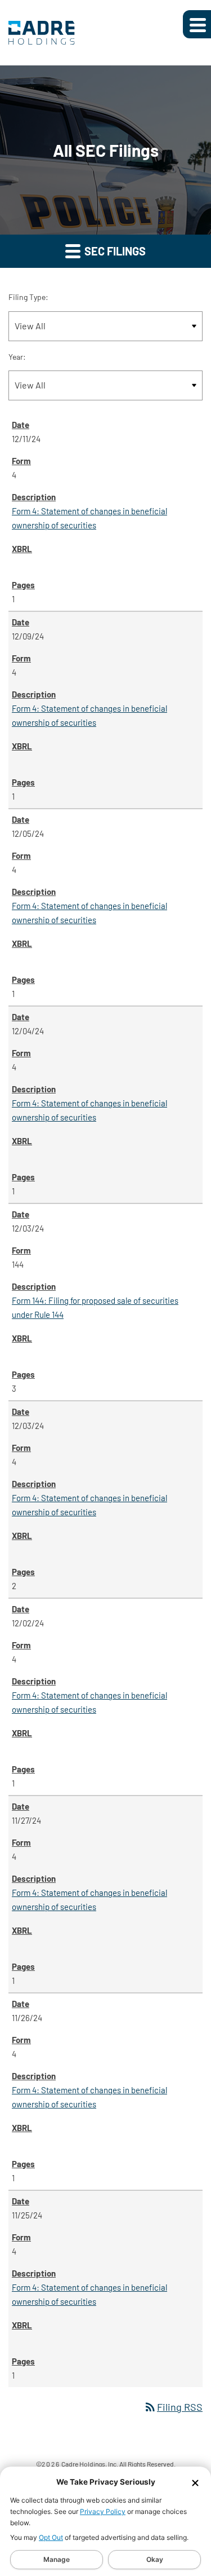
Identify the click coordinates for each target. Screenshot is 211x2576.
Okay (155, 2559)
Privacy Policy (103, 2511)
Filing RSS (173, 2407)
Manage (57, 2559)
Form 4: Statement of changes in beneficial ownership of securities (89, 518)
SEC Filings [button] (114, 251)
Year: (17, 357)
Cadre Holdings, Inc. (90, 2464)
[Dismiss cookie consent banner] (195, 2482)
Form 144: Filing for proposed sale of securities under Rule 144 (95, 1307)
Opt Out (51, 2537)
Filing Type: (28, 297)
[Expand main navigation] (197, 24)
